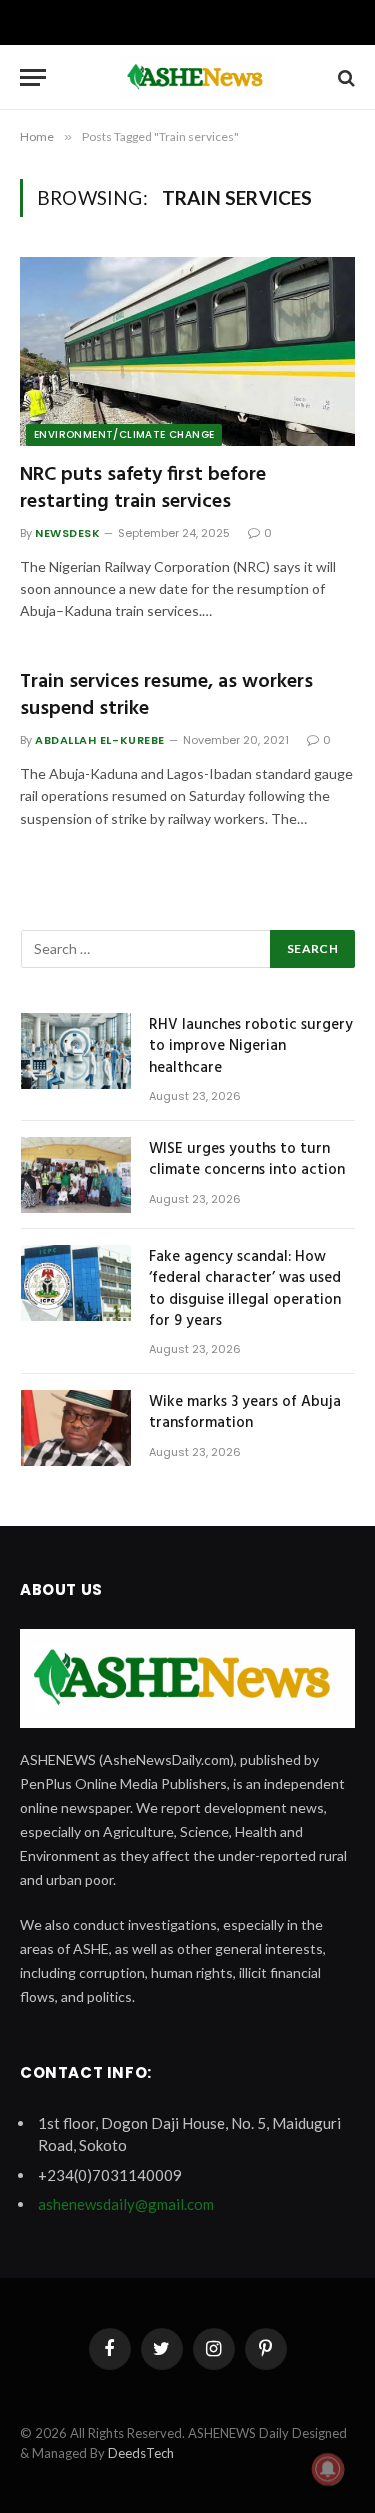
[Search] (344, 77)
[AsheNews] (197, 77)
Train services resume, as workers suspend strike (166, 695)
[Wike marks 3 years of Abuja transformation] (76, 1428)
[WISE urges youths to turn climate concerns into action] (76, 1175)
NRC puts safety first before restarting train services (143, 488)
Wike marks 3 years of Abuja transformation (245, 1412)
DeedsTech (141, 2453)
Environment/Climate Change (124, 434)
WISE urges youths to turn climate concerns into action (247, 1159)
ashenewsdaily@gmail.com (126, 2204)
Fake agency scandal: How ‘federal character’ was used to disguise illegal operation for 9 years (245, 1289)
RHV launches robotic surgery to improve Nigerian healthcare (251, 1046)
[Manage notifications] (328, 2469)
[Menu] (33, 77)
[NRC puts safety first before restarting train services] (187, 351)
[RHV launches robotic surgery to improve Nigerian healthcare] (76, 1051)
